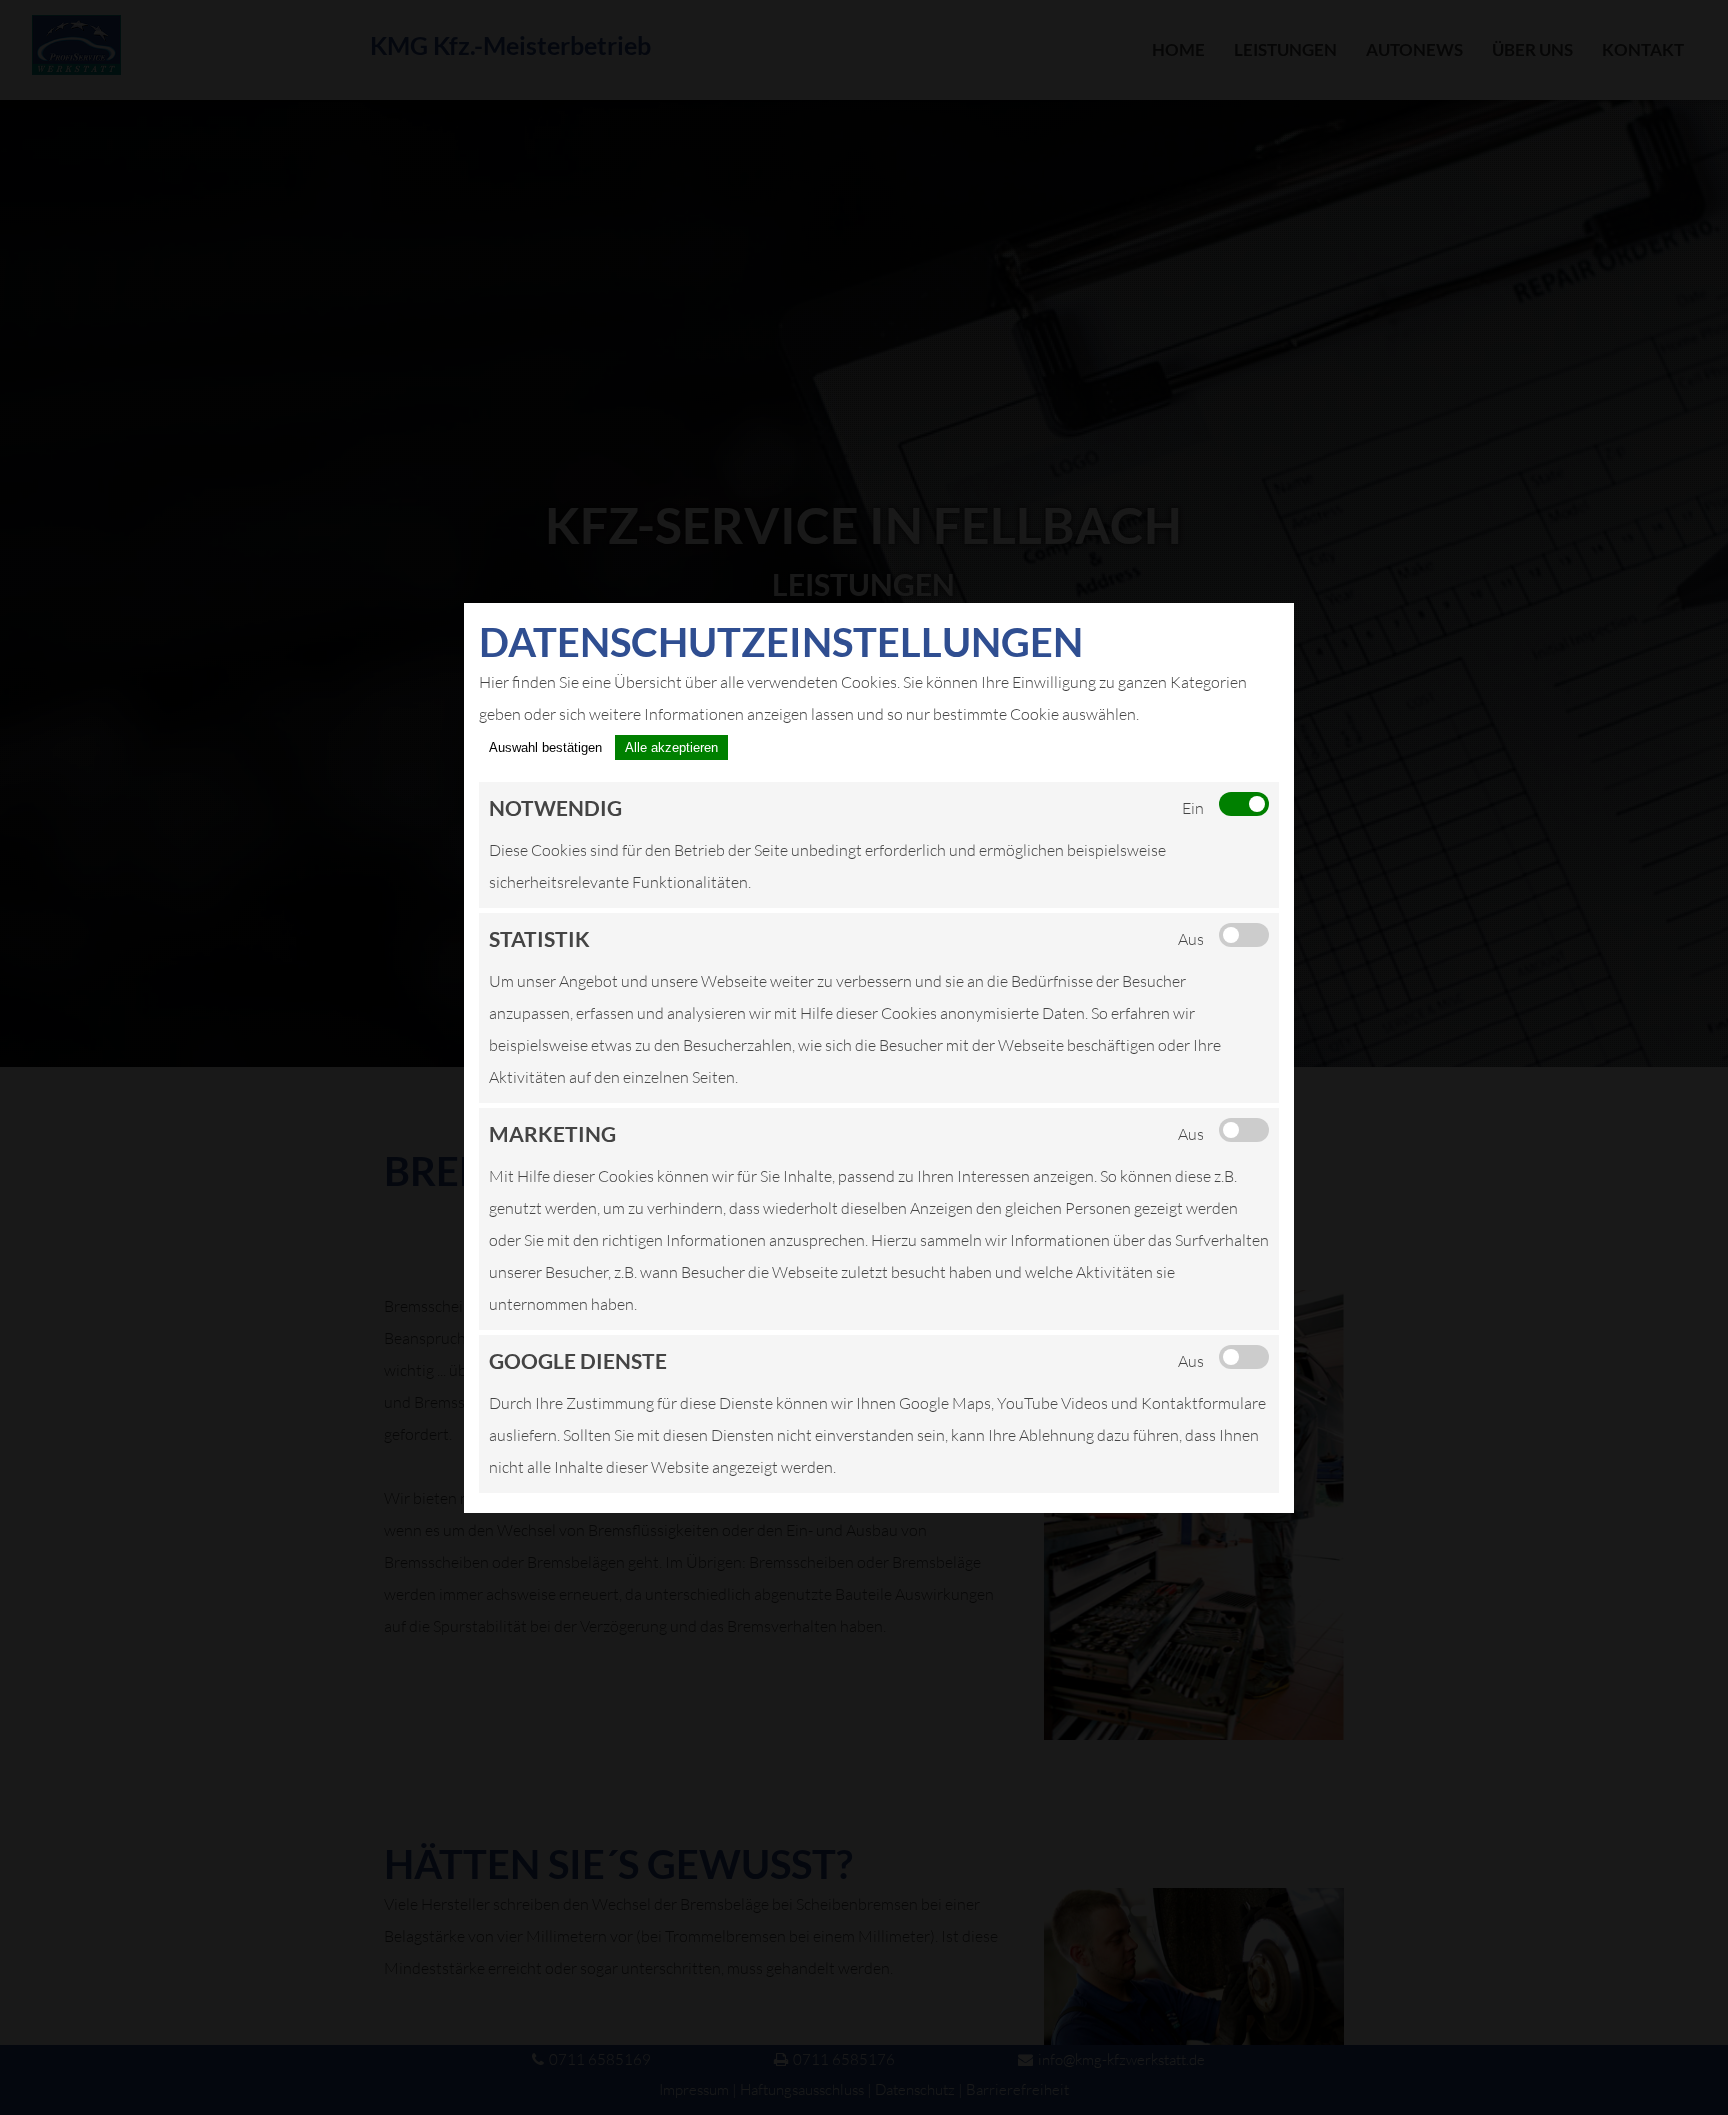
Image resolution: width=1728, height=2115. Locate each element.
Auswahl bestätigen (545, 747)
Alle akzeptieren (671, 747)
